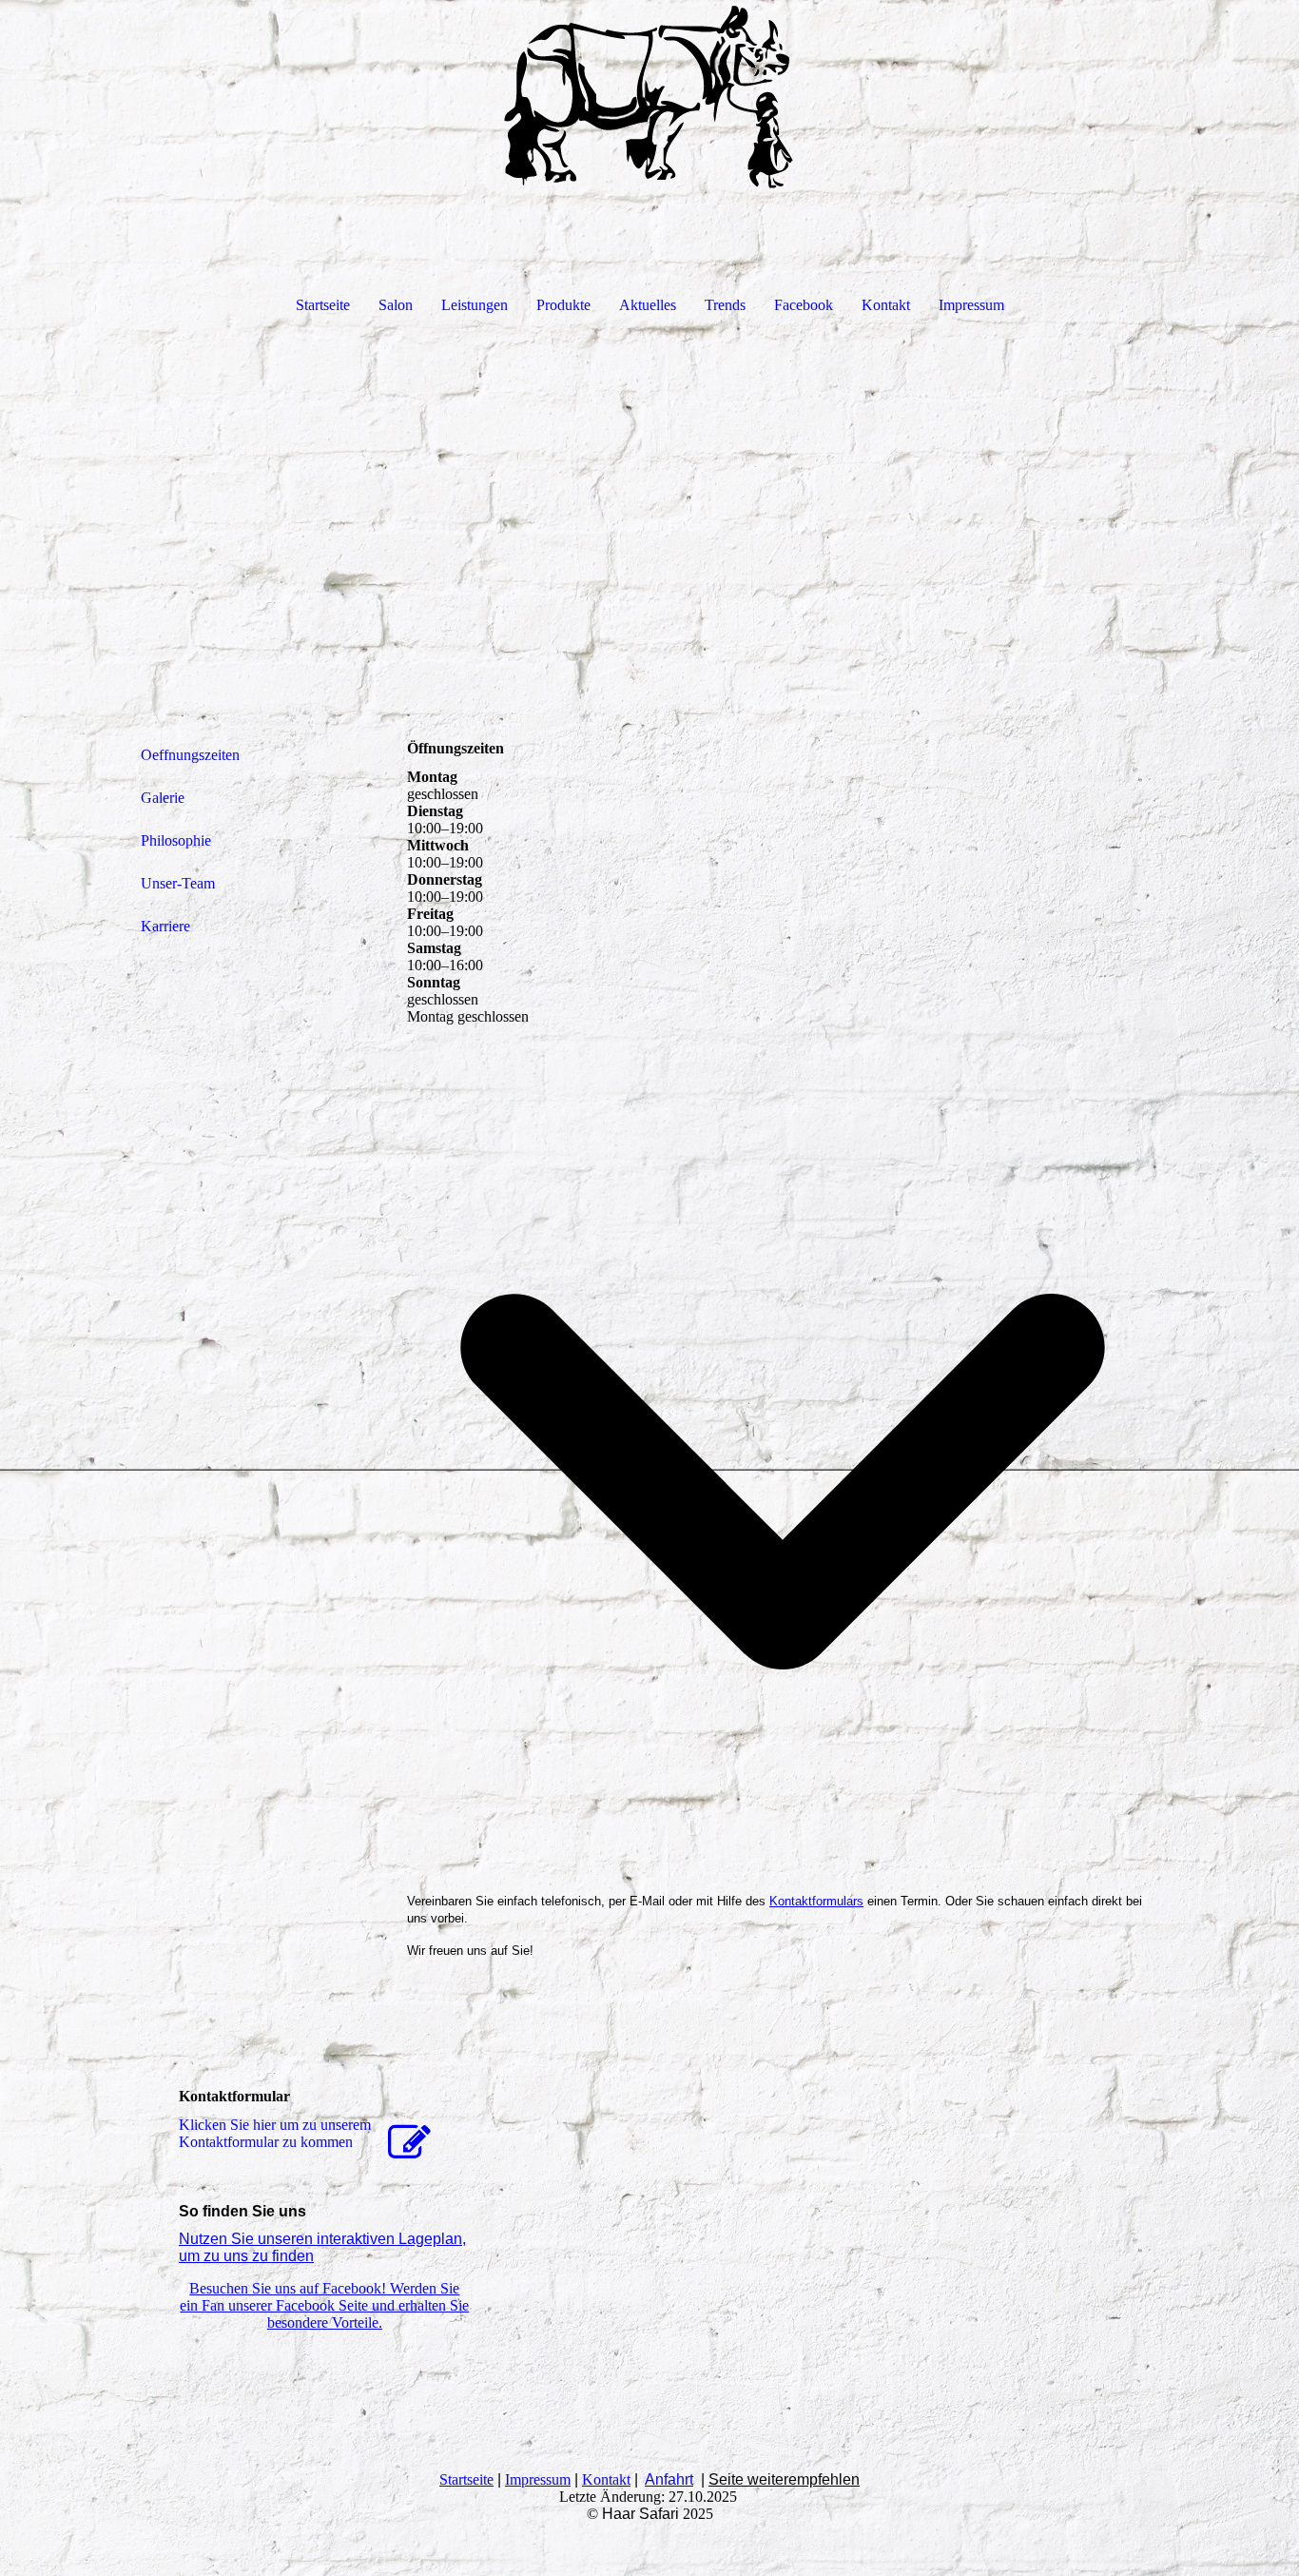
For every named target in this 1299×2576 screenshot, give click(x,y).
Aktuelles (648, 305)
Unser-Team (178, 883)
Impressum (971, 305)
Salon (396, 305)
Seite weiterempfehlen (784, 2479)
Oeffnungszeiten (190, 755)
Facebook (804, 305)
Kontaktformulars (816, 1901)
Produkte (563, 305)
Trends (725, 305)
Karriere (165, 926)
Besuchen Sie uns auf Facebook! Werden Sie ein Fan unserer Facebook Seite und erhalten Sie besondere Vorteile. (324, 2305)
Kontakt (886, 305)
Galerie (163, 798)
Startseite (323, 305)
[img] (649, 95)
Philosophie (176, 840)
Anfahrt (669, 2479)
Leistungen (475, 305)
